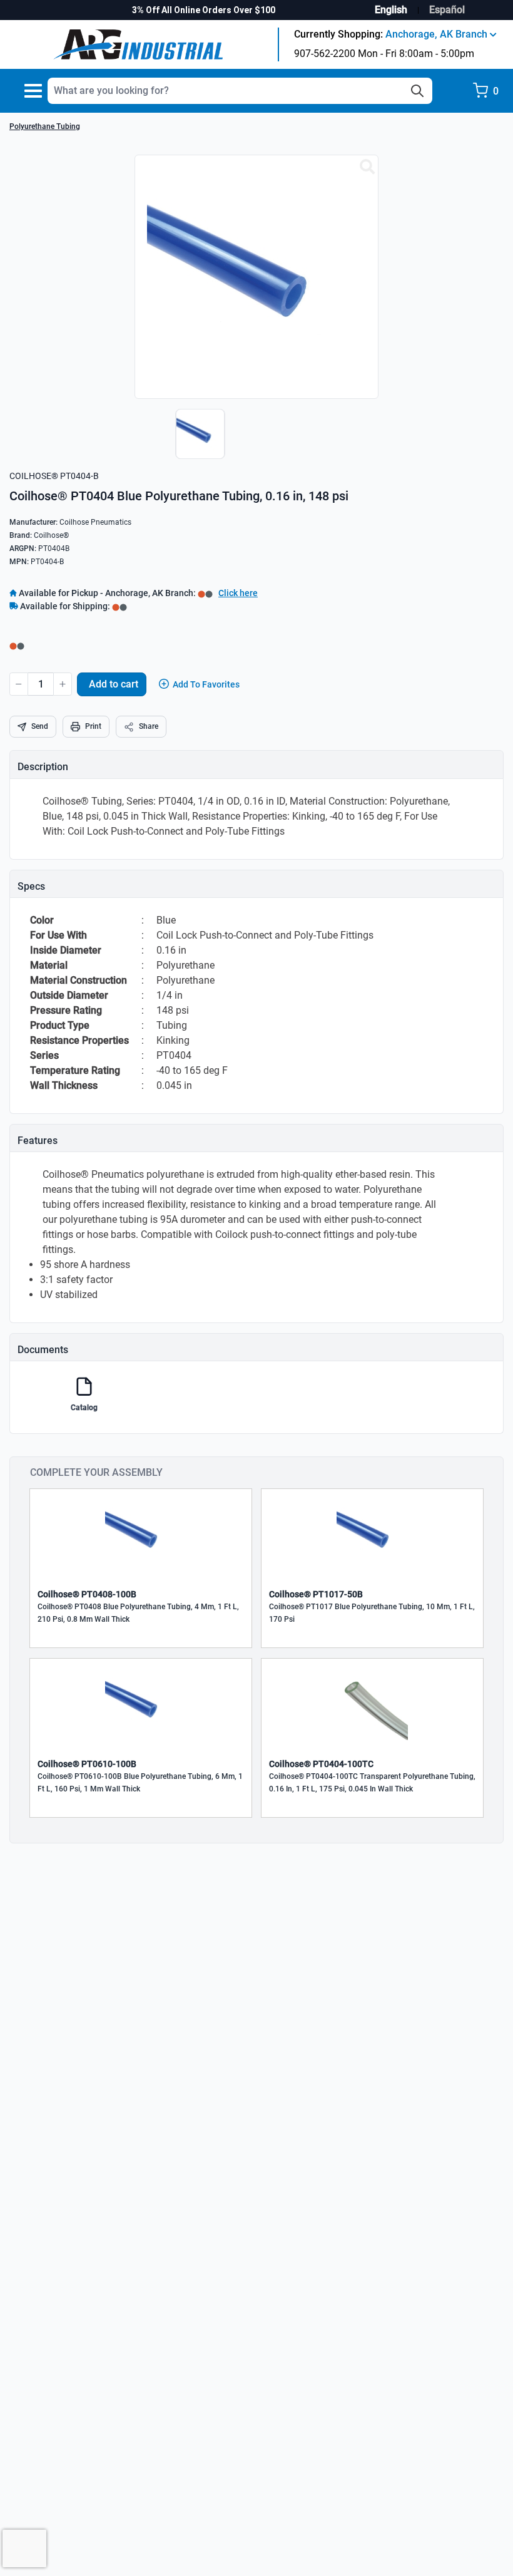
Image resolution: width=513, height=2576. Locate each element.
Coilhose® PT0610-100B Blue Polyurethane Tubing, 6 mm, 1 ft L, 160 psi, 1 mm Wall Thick (140, 1783)
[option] (197, 440)
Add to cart (114, 684)
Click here (238, 593)
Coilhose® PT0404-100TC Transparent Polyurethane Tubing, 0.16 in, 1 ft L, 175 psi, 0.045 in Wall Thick (372, 1783)
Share (149, 726)
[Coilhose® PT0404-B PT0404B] (367, 167)
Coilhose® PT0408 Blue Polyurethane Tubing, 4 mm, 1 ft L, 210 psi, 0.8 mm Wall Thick (138, 1613)
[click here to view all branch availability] (119, 606)
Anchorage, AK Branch (438, 34)
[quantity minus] (19, 684)
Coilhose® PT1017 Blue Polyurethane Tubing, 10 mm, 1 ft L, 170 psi (372, 1613)
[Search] (417, 91)
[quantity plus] (63, 684)
